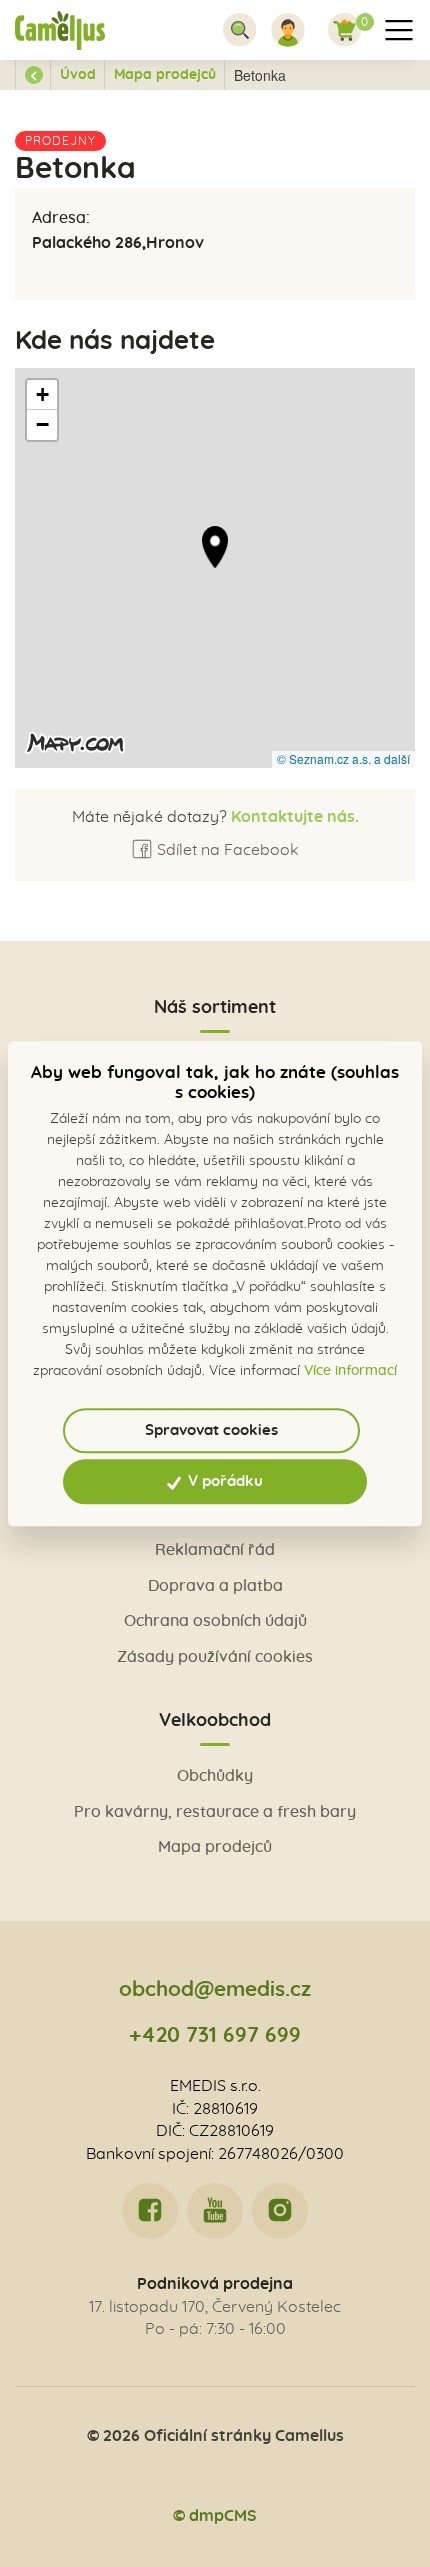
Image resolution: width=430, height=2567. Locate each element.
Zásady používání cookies (215, 1657)
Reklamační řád (215, 1550)
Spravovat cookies (211, 1430)
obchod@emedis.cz (215, 1989)
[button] (215, 547)
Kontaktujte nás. (293, 817)
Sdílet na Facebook (226, 850)
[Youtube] (215, 2211)
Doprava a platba (215, 1586)
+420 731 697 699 (215, 2035)
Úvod (78, 75)
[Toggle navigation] (240, 30)
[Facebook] (150, 2211)
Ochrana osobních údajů (215, 1621)
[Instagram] (280, 2211)
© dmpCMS (215, 2516)
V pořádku (223, 1481)
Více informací (350, 1371)
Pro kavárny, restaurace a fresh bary (215, 1812)
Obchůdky (215, 1776)
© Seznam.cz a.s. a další (343, 758)
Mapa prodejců (165, 75)
